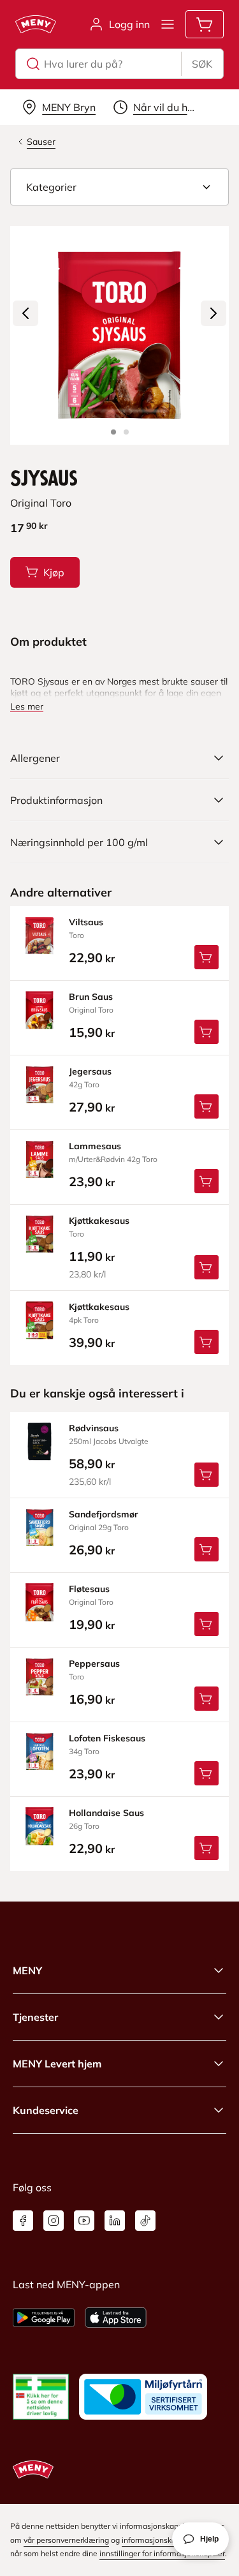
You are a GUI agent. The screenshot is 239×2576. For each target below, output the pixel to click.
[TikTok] (145, 2221)
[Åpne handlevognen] (205, 24)
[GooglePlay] (44, 2318)
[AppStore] (116, 2318)
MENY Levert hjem (57, 2064)
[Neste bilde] (214, 313)
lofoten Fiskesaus (107, 1738)
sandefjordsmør (104, 1514)
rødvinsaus (94, 1428)
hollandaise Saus (106, 1813)
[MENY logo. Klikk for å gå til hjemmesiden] (36, 24)
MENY (27, 1970)
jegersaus (90, 1071)
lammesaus (95, 1146)
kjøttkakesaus (99, 1221)
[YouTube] (84, 2221)
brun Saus (91, 997)
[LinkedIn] (115, 2221)
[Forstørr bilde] (119, 335)
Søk (202, 64)
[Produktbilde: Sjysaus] (113, 432)
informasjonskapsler (157, 2540)
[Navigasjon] (168, 24)
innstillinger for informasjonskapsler (162, 2553)
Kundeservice (46, 2110)
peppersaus (94, 1664)
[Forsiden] (126, 432)
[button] (119, 187)
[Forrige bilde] (25, 313)
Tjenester (35, 2017)
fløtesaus (89, 1589)
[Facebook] (23, 2221)
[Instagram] (54, 2221)
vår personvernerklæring (66, 2540)
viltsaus (86, 922)
